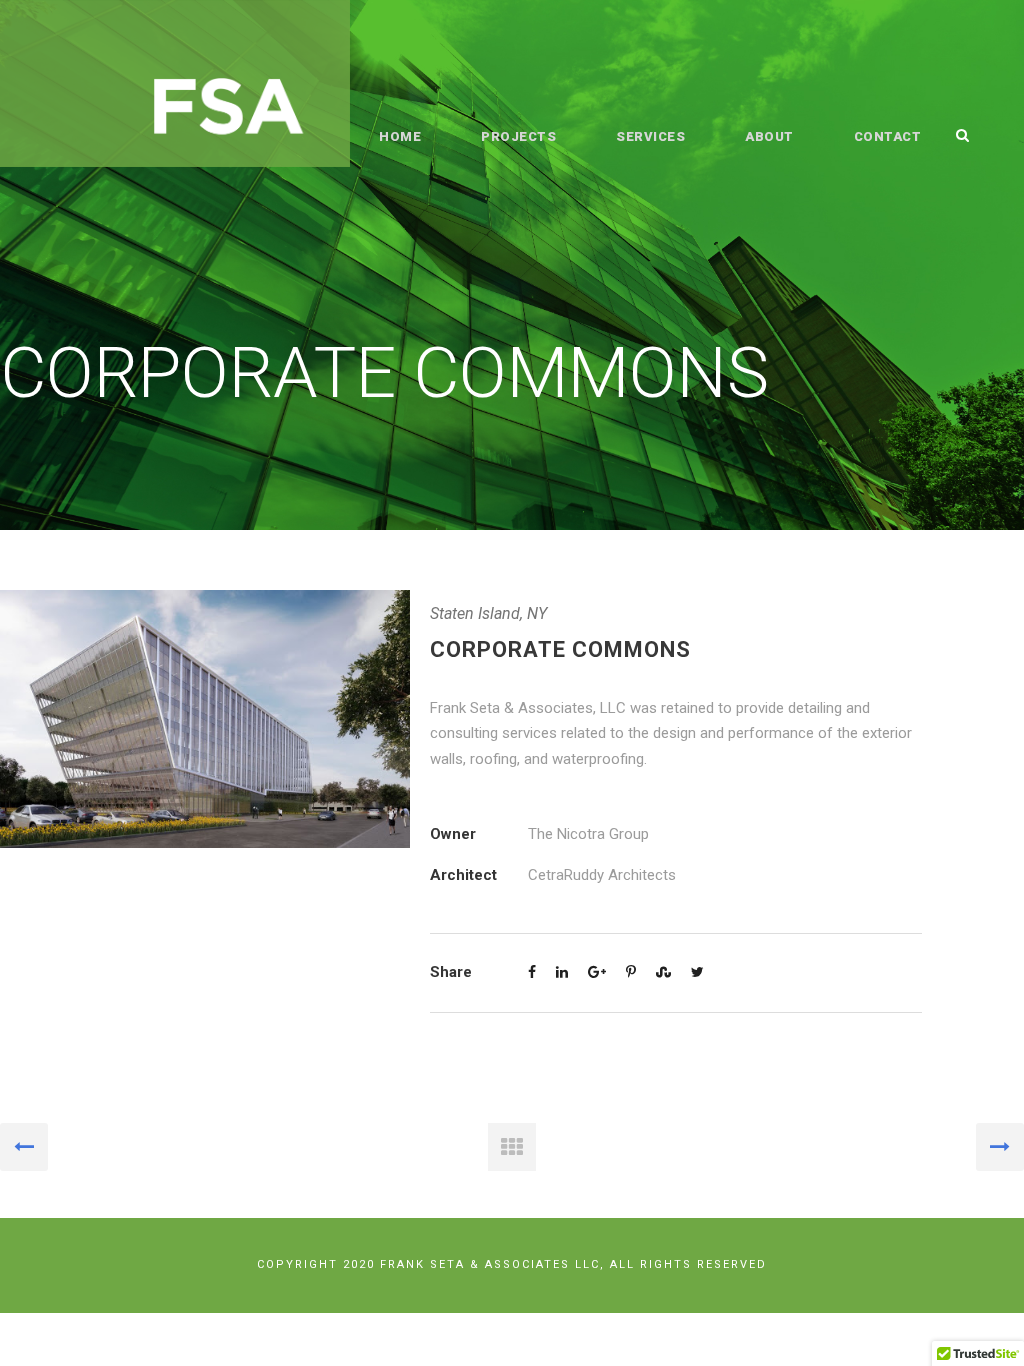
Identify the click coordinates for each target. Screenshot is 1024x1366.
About (769, 136)
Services (650, 136)
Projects (518, 136)
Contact (888, 136)
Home (400, 136)
